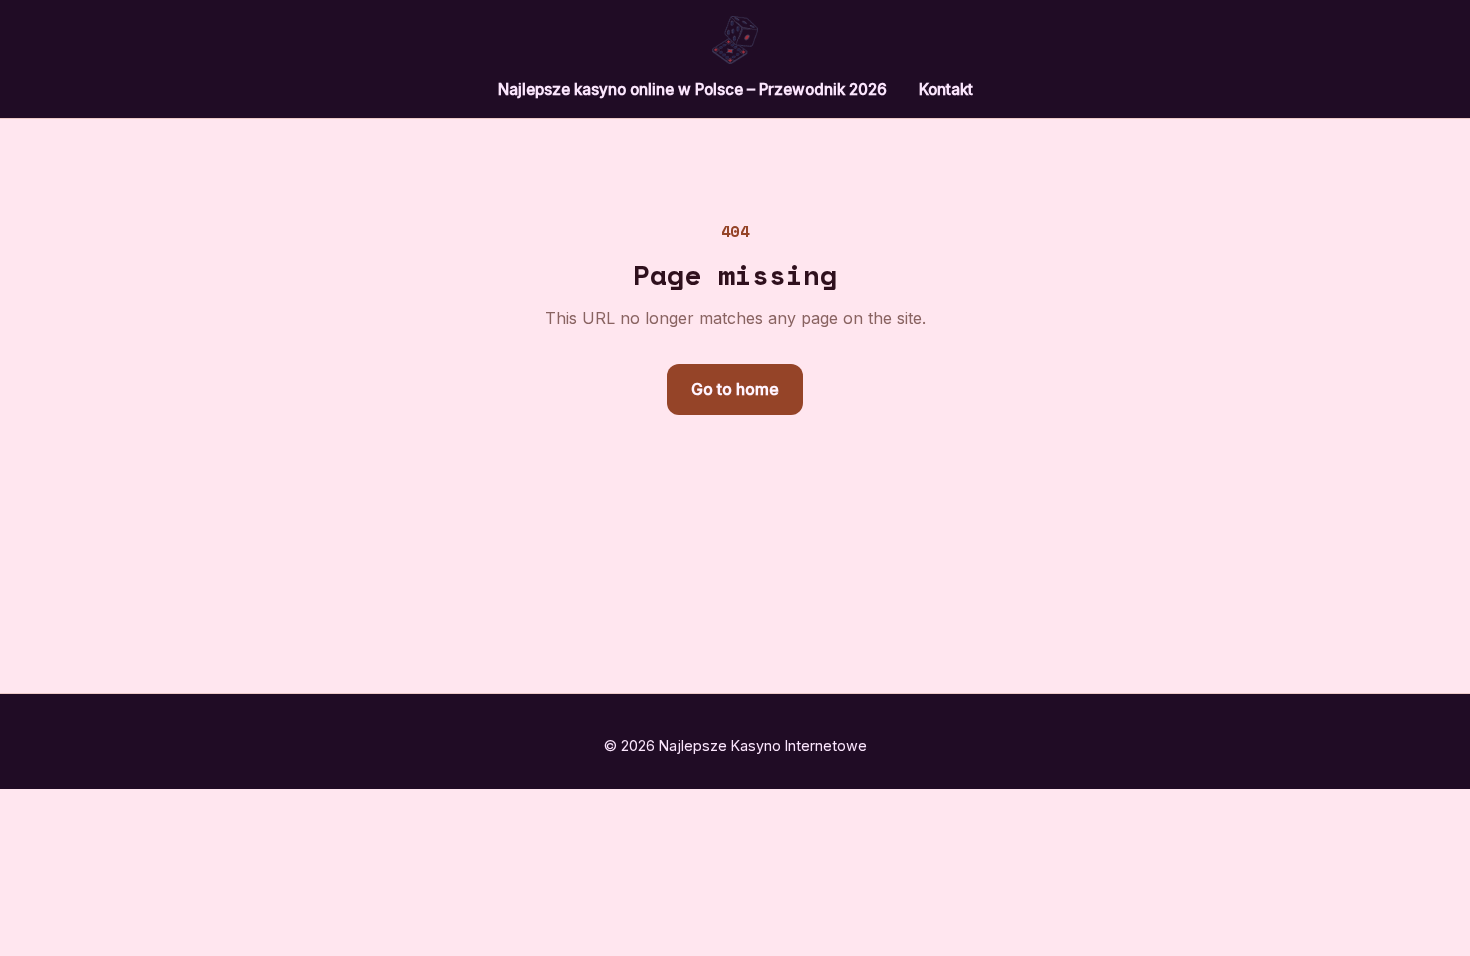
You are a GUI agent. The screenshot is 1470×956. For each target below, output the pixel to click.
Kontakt (946, 89)
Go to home (735, 389)
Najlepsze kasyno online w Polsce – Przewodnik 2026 (692, 89)
